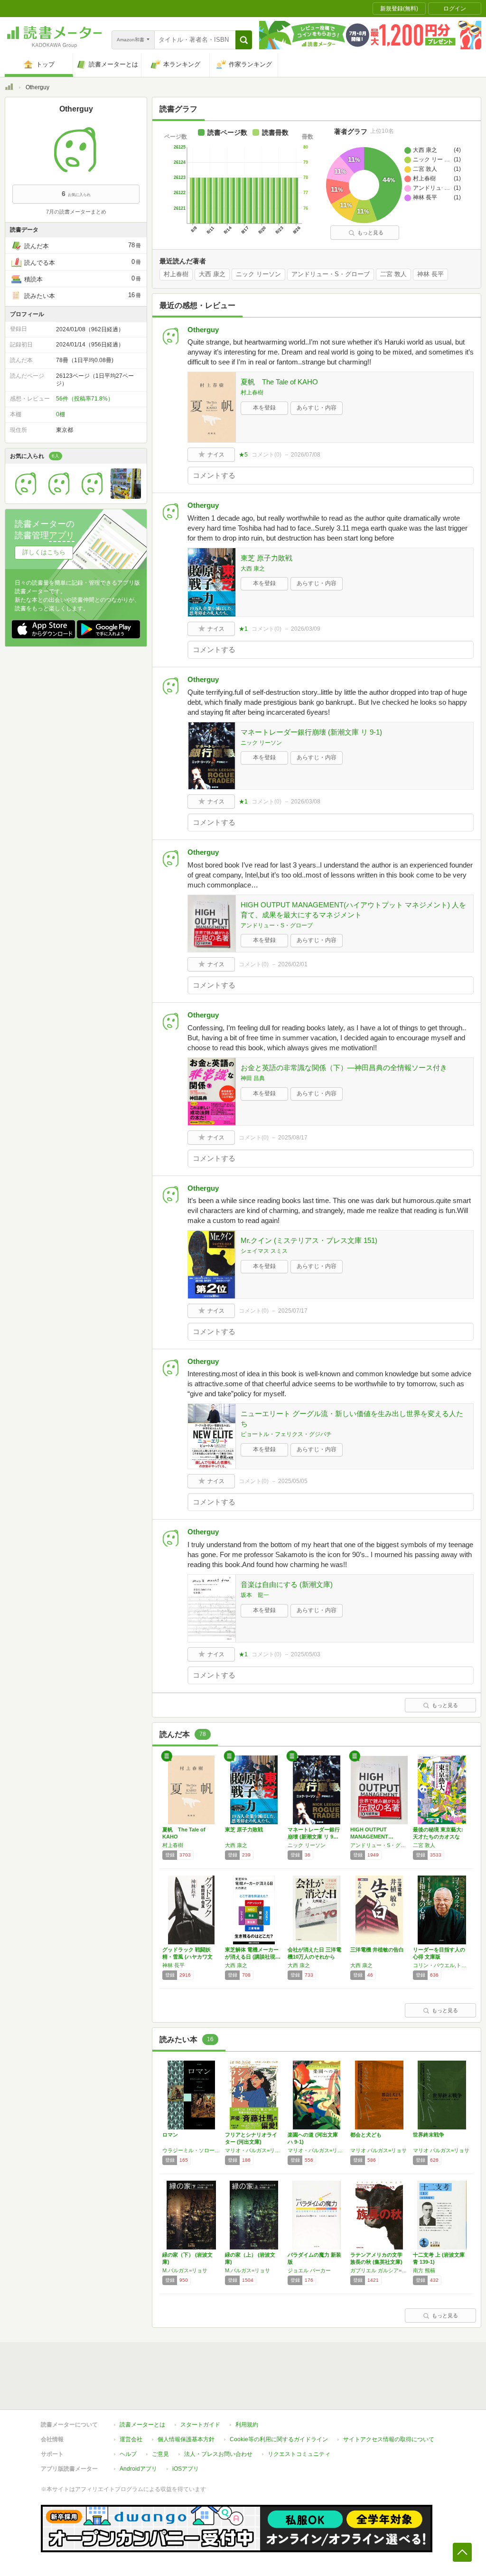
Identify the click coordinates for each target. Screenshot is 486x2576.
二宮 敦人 (393, 274)
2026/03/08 (306, 802)
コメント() (266, 455)
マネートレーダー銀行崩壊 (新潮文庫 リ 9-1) (311, 732)
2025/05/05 (293, 1481)
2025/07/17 (293, 1311)
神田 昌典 (253, 1078)
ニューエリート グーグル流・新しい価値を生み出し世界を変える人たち (352, 1419)
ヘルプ (128, 2454)
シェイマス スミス (264, 1251)
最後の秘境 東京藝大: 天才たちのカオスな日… (438, 1837)
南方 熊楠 (424, 2270)
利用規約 (247, 2425)
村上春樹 (176, 274)
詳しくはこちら (44, 552)
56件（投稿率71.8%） (85, 399)
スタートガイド (200, 2425)
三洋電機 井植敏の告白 (377, 1950)
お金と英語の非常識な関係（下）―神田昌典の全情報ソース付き (344, 1068)
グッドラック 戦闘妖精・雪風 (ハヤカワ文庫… (187, 1957)
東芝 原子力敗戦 (266, 558)
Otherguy (203, 330)
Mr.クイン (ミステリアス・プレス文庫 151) (309, 1240)
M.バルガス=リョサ (185, 2270)
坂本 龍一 (255, 1595)
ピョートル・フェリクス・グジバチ (286, 1434)
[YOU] (59, 496)
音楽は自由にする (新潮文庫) (287, 1584)
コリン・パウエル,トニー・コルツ (442, 1965)
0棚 (61, 414)
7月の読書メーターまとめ (76, 212)
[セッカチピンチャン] (93, 496)
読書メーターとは (142, 2425)
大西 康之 (212, 274)
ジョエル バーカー (309, 2270)
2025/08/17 (293, 1138)
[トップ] (9, 88)
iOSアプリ (186, 2469)
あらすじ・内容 (317, 408)
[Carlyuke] (26, 496)
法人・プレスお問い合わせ (218, 2454)
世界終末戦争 (429, 2135)
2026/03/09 (306, 629)
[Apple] (126, 496)
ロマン (170, 2135)
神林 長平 (430, 274)
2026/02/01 (293, 964)
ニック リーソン (258, 274)
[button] (244, 40)
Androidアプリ (138, 2469)
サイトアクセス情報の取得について (389, 2439)
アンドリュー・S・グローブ (331, 274)
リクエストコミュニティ (299, 2454)
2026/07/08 (306, 455)
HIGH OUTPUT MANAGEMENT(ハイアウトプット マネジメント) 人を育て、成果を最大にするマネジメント (353, 910)
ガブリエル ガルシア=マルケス (379, 2270)
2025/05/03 (306, 1654)
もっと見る (370, 233)
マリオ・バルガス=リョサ (254, 2150)
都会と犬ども (366, 2135)
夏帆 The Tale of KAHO (279, 382)
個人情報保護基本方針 (186, 2439)
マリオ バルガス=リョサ (379, 2150)
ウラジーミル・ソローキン (191, 2150)
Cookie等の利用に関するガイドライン (279, 2439)
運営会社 (131, 2439)
